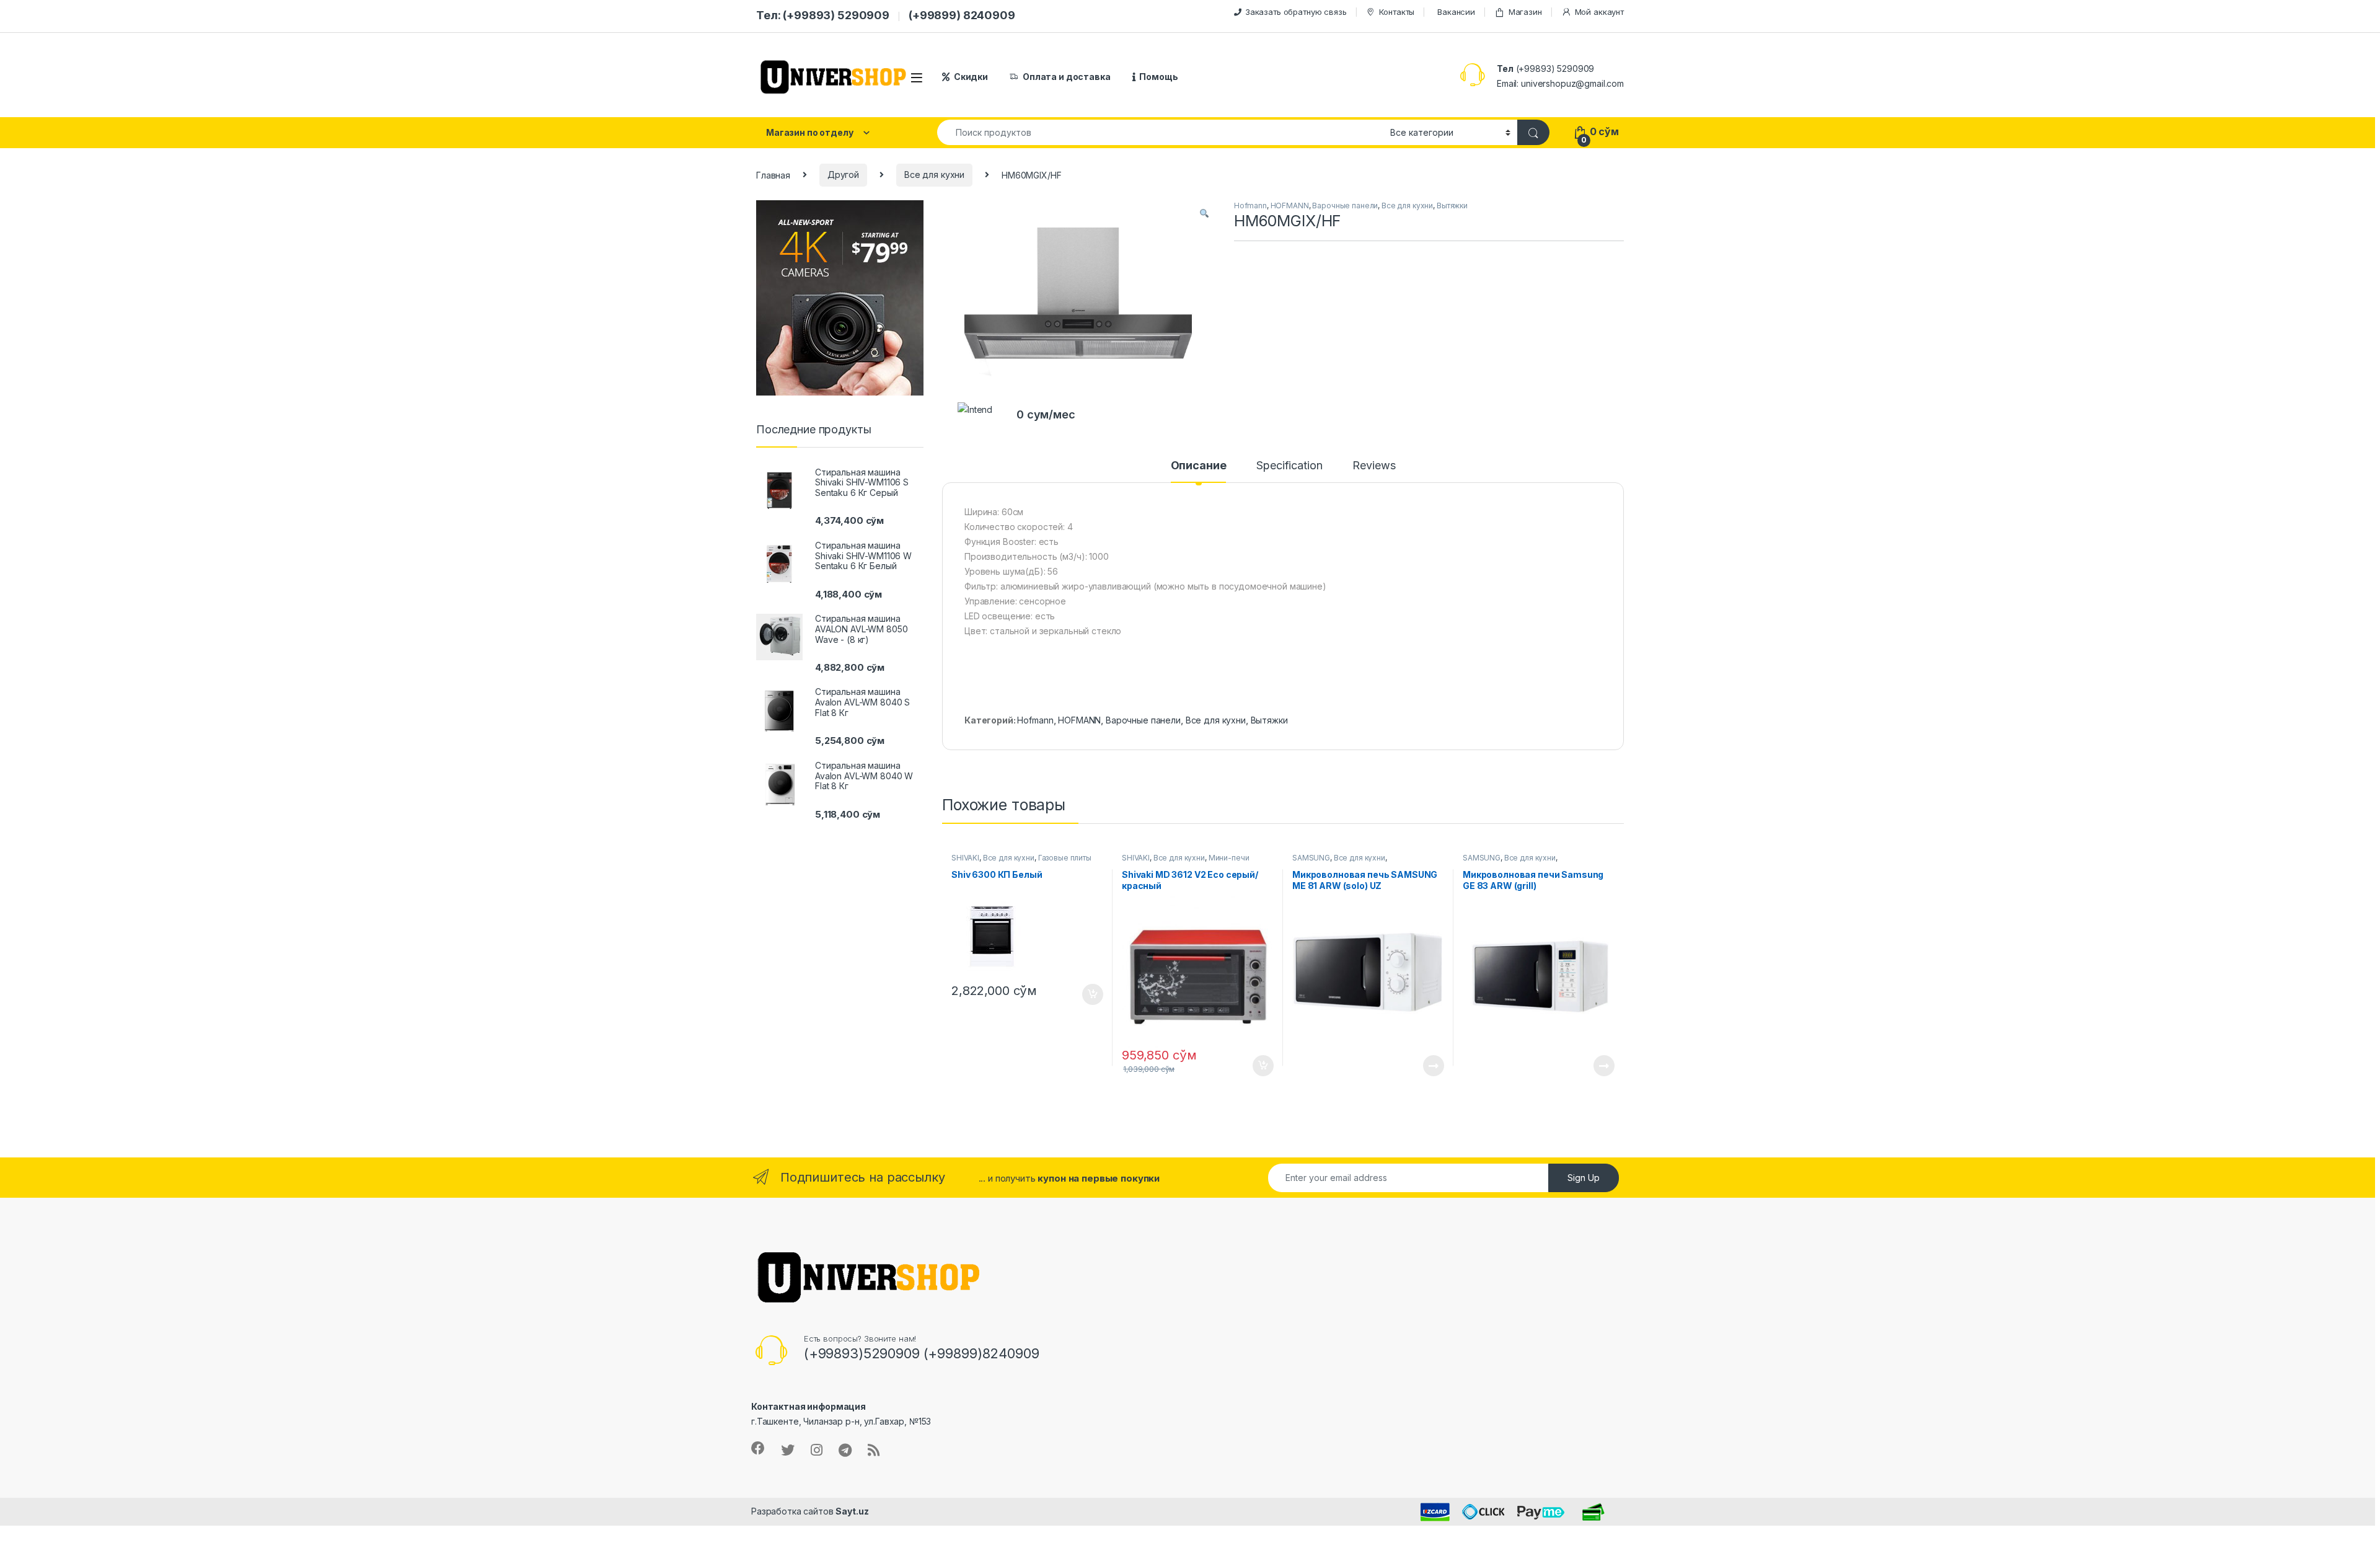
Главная (773, 175)
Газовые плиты (1065, 858)
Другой (843, 175)
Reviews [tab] (1374, 466)
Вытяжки (1452, 206)
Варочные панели (1345, 206)
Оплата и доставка (1067, 77)
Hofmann (1250, 206)
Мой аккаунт (1599, 12)
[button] (1204, 214)
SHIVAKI (965, 858)
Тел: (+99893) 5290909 (823, 15)
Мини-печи (1229, 858)
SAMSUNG (1311, 858)
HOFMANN (1290, 206)
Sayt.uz (852, 1511)
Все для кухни (934, 175)
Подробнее (1419, 1066)
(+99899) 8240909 (962, 15)
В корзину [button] (1086, 994)
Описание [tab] (1199, 466)
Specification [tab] (1289, 466)
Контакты (1397, 12)
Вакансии (1456, 12)
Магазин (1525, 12)
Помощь (1158, 77)
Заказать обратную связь (1296, 12)
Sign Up (1584, 1178)
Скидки (971, 77)
